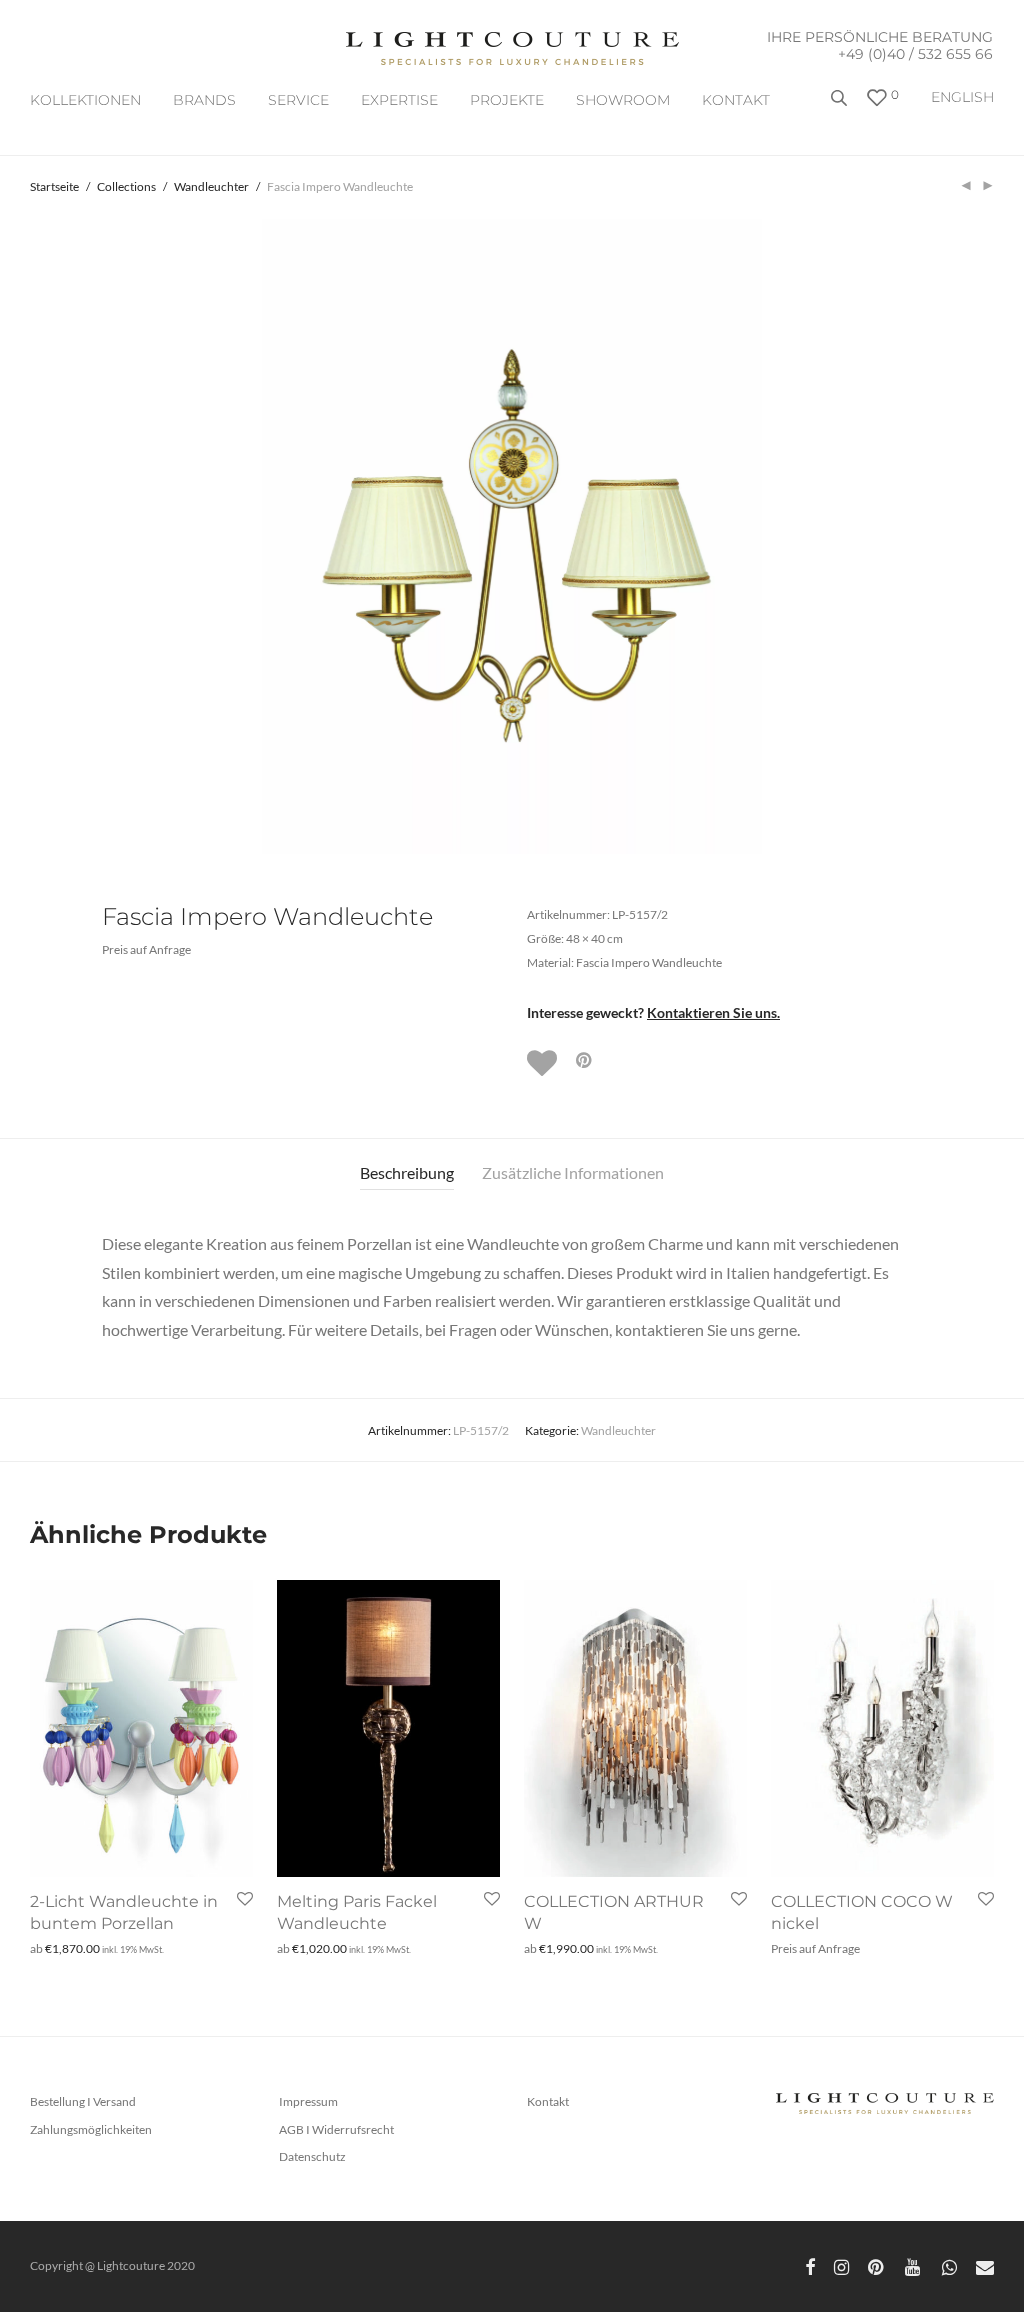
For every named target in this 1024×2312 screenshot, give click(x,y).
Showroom (623, 100)
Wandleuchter (211, 186)
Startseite (54, 186)
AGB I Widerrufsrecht (336, 2129)
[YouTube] (914, 2265)
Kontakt (736, 100)
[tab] (407, 1173)
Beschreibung (407, 1172)
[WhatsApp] (949, 2265)
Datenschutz (312, 2156)
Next (990, 536)
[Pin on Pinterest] (585, 1060)
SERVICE (298, 100)
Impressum (308, 2101)
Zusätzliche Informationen (573, 1172)
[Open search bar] (841, 105)
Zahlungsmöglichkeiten (91, 2129)
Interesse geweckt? (653, 1012)
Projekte (507, 100)
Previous (34, 536)
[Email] (985, 2265)
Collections (126, 186)
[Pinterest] (877, 2265)
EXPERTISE (399, 100)
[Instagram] (841, 2265)
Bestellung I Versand (83, 2101)
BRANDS (204, 100)
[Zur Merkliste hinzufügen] (544, 1063)
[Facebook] (810, 2265)
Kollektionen (85, 100)
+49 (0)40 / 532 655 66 (915, 54)
